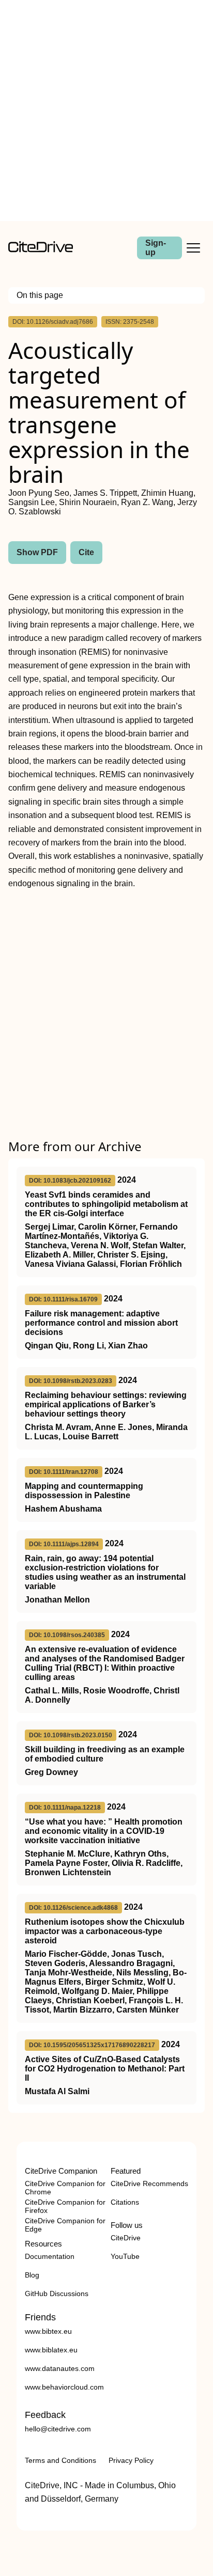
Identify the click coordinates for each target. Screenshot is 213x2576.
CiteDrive (126, 2238)
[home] (41, 250)
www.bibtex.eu (48, 2331)
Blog (32, 2275)
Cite (86, 552)
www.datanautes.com (60, 2368)
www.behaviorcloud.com (64, 2387)
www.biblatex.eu (51, 2350)
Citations (125, 2202)
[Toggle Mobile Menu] (193, 248)
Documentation (50, 2256)
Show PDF (37, 552)
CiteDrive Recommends (149, 2184)
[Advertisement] (106, 111)
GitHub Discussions (57, 2294)
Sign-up (156, 248)
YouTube (125, 2256)
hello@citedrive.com (58, 2429)
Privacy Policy (131, 2460)
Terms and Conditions (60, 2460)
